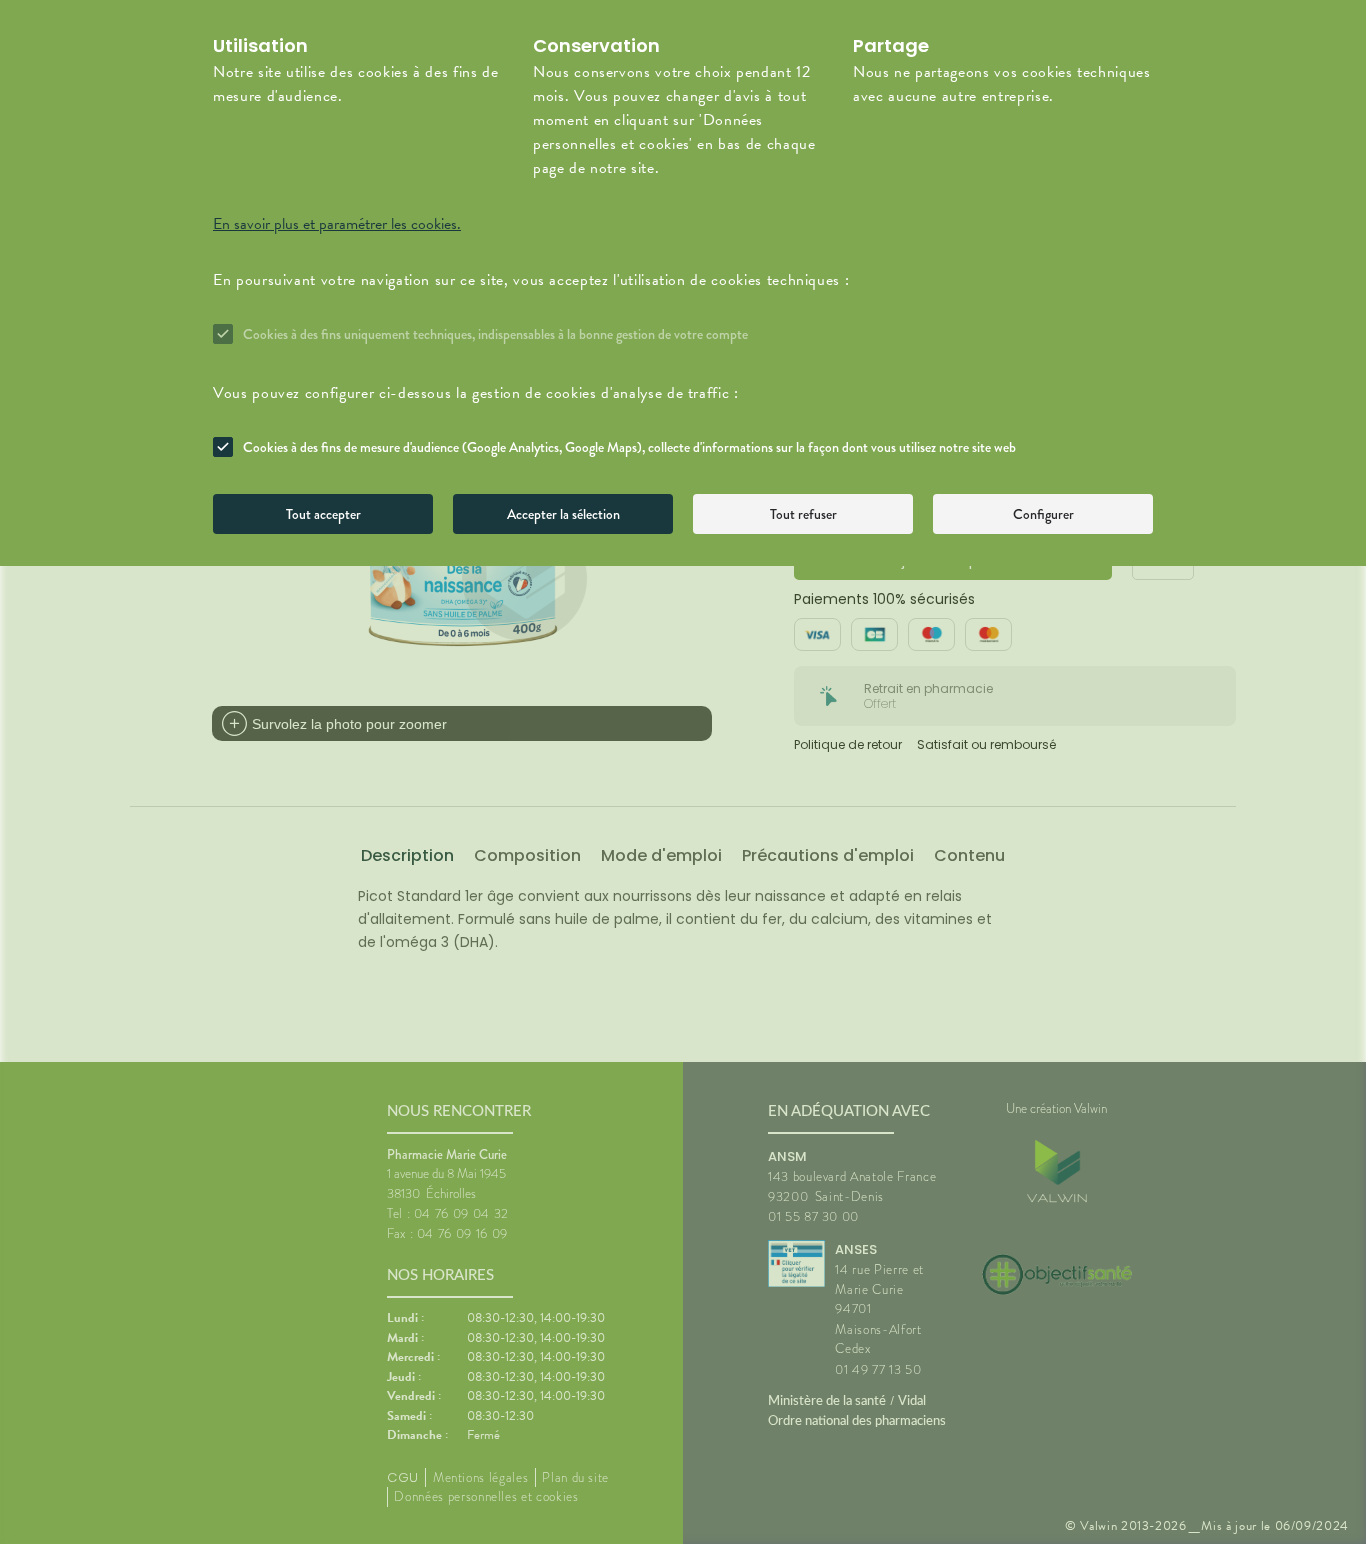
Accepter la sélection (563, 514)
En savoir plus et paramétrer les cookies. (337, 224)
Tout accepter (323, 514)
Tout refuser (803, 514)
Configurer (1043, 514)
